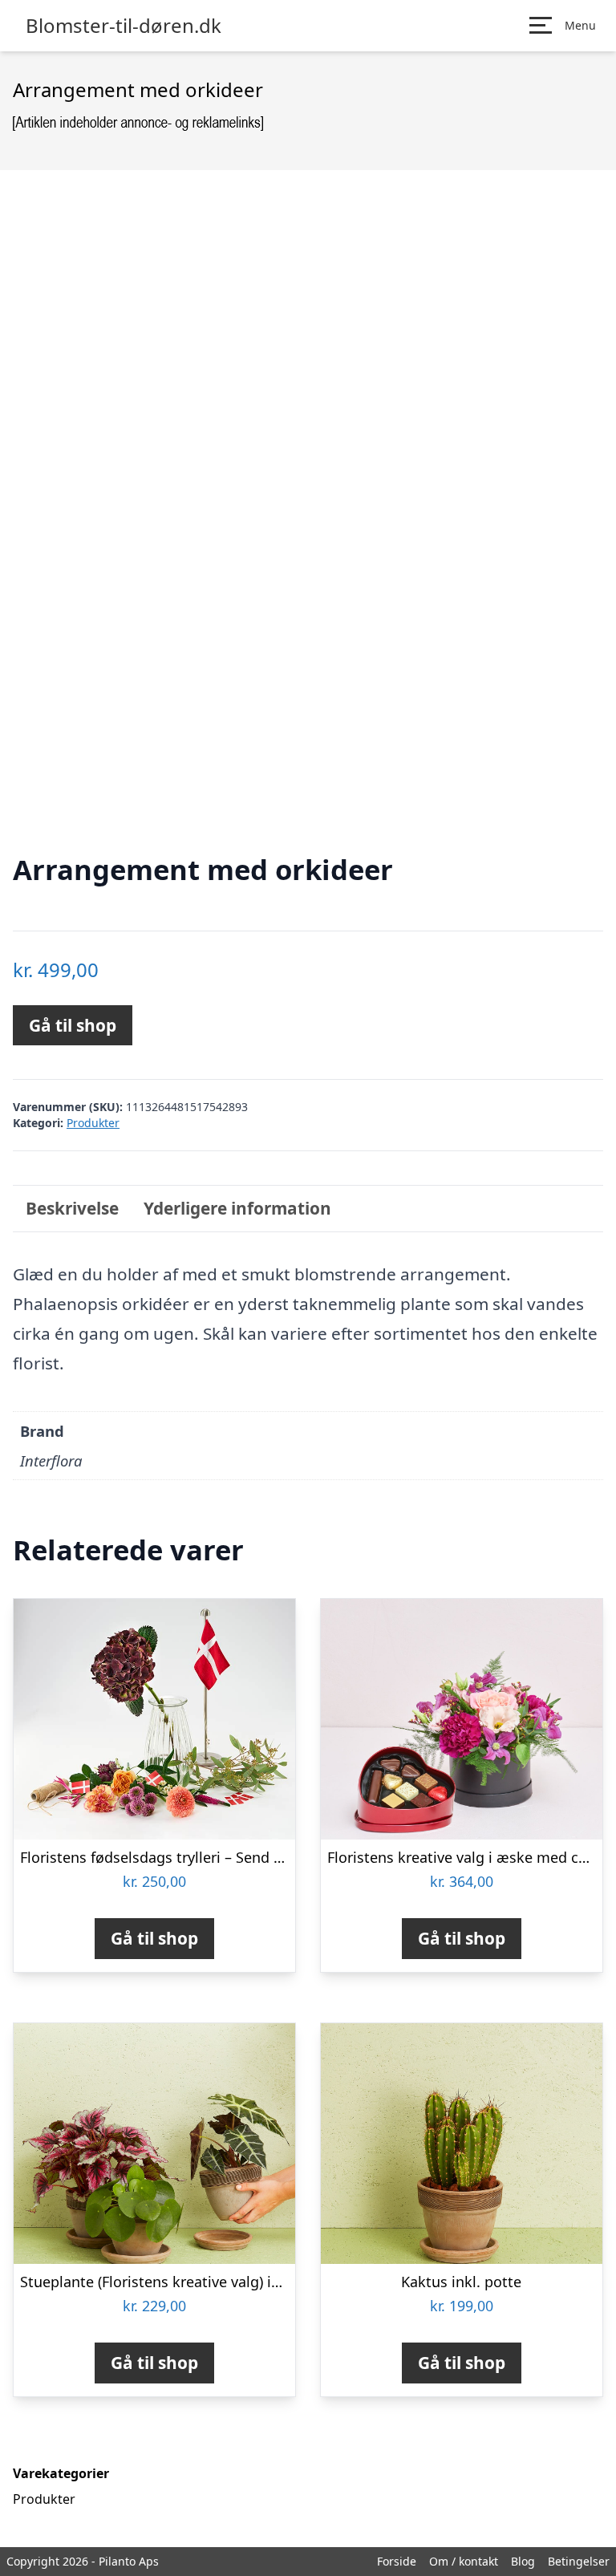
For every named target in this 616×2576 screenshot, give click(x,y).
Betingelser (579, 2561)
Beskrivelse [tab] (72, 1208)
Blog (523, 2561)
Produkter (93, 1123)
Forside (397, 2561)
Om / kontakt (464, 2561)
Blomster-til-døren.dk (124, 26)
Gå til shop (73, 1025)
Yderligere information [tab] (237, 1208)
